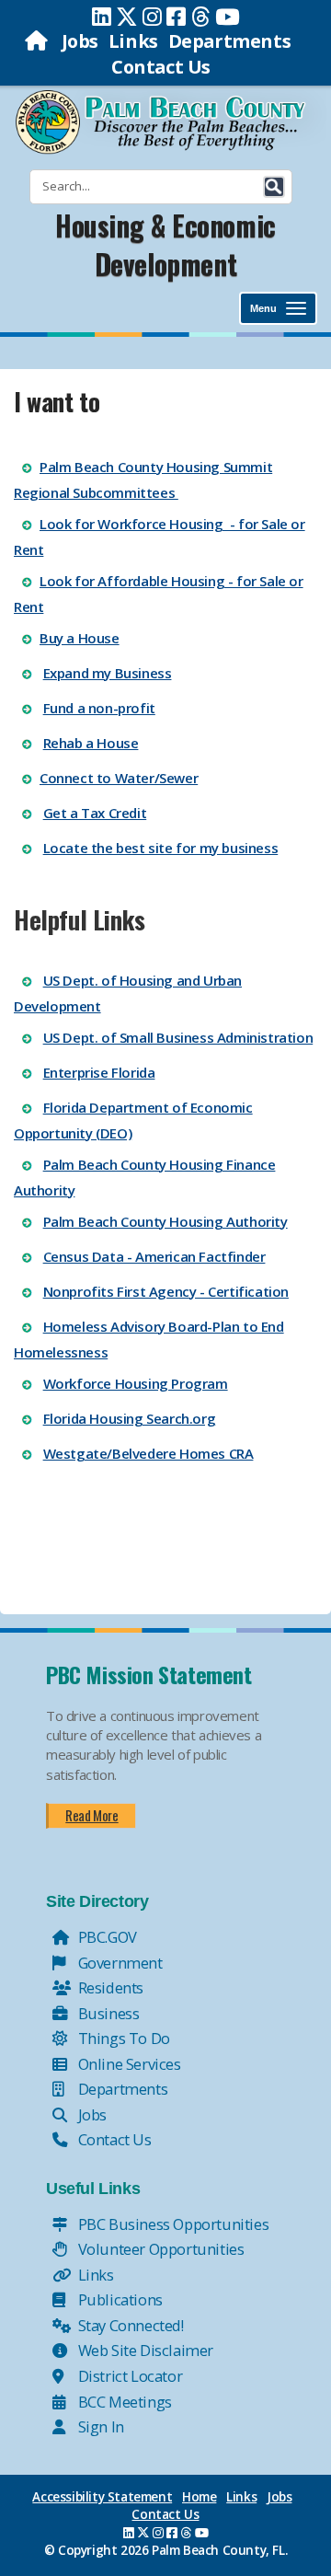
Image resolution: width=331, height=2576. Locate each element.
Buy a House (80, 638)
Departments (230, 41)
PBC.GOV (106, 1937)
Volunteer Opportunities (159, 2249)
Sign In (99, 2426)
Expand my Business (108, 673)
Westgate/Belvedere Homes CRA (148, 1453)
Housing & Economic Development (165, 245)
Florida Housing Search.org (130, 1418)
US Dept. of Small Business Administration (178, 1037)
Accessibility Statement (102, 2497)
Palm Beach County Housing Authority (165, 1221)
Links (133, 41)
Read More (91, 1815)
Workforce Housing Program (136, 1383)
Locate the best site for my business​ (161, 848)
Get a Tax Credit (95, 813)
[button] (274, 187)
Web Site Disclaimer (144, 2350)
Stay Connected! (129, 2325)
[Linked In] (102, 17)
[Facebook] (176, 17)
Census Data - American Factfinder (154, 1256)
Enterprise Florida (99, 1072)
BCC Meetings (123, 2402)
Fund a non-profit (99, 708)
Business (107, 2013)
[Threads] (201, 17)
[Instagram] (152, 17)
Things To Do (122, 2038)
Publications (119, 2299)
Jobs (80, 41)
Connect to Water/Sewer (119, 778)
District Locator (128, 2376)
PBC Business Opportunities (171, 2224)
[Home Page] (38, 41)
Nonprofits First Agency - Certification (166, 1291)
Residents (109, 1987)
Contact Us (161, 67)
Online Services (128, 2064)
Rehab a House (91, 743)
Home (199, 2497)
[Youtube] (228, 17)
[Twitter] (127, 17)
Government (119, 1963)
